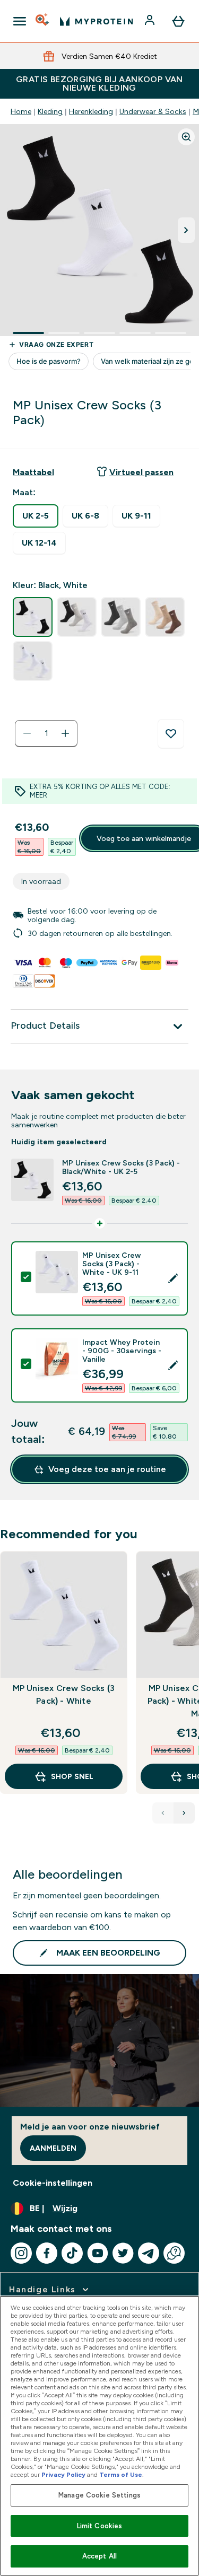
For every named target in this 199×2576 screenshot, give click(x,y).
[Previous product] (163, 1813)
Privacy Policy (63, 2475)
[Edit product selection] (173, 1278)
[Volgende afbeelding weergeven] (186, 230)
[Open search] (43, 21)
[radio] (36, 516)
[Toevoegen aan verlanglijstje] (171, 734)
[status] (46, 733)
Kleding (50, 111)
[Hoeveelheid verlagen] (27, 733)
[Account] (151, 21)
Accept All (99, 2556)
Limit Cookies (100, 2526)
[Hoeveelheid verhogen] (65, 733)
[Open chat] (174, 2253)
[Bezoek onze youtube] (98, 2253)
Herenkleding (91, 111)
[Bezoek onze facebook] (47, 2253)
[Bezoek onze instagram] (21, 2253)
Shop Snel (72, 1776)
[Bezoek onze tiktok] (72, 2253)
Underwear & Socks (153, 111)
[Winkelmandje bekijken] (178, 21)
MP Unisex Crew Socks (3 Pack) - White (64, 1694)
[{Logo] (96, 21)
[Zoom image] (186, 137)
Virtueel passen (141, 472)
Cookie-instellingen (53, 2183)
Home (21, 111)
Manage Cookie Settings (99, 2495)
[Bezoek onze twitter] (123, 2253)
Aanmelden (53, 2148)
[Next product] (184, 1813)
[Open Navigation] (20, 21)
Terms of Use (121, 2475)
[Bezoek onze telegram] (149, 2253)
